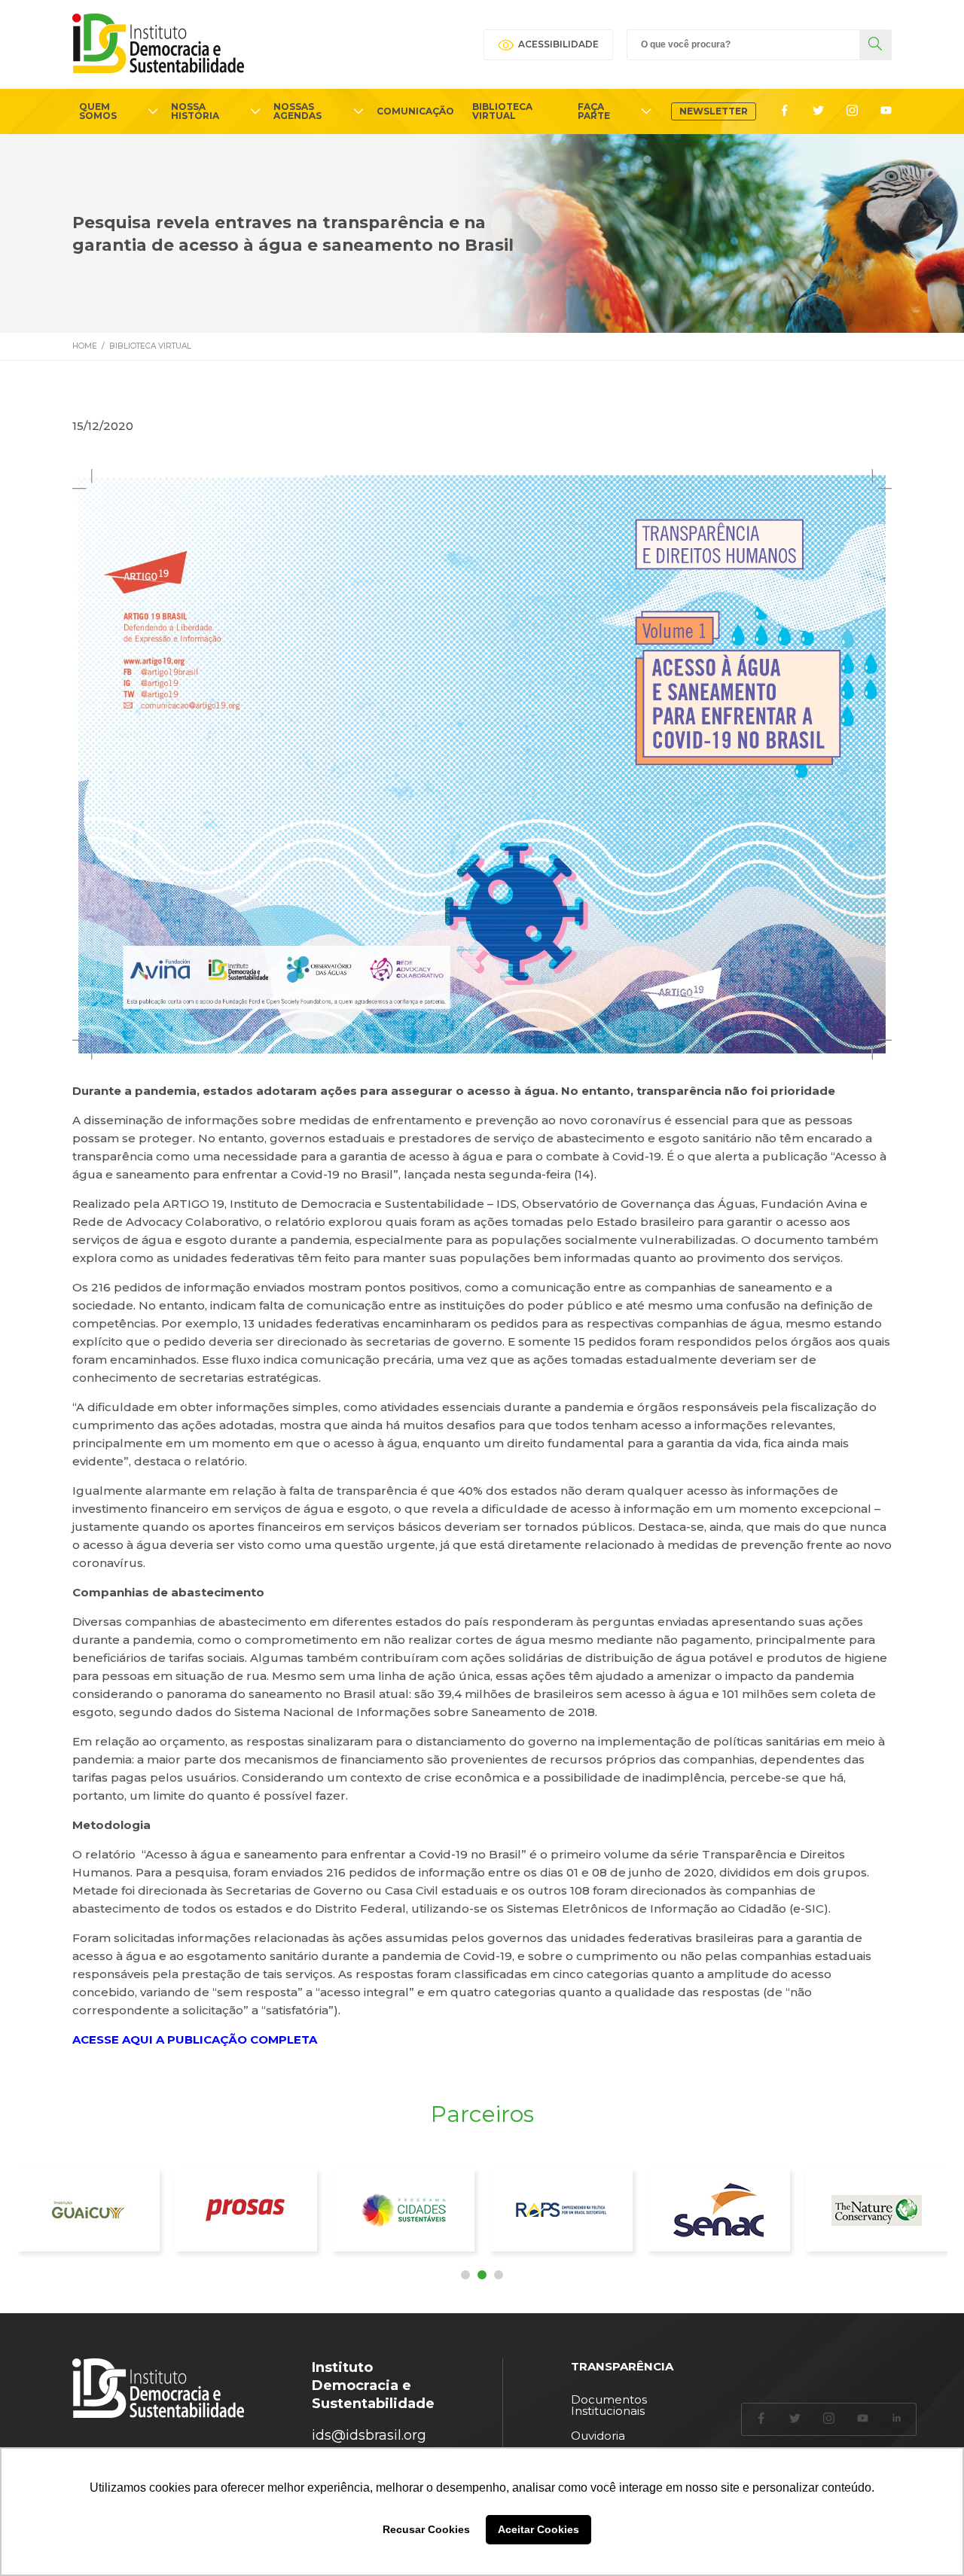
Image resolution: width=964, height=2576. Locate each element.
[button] (465, 2275)
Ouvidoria (598, 2436)
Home (85, 346)
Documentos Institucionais (609, 2405)
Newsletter (714, 111)
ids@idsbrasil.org (369, 2435)
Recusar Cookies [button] (426, 2529)
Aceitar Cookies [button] (538, 2529)
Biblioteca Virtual (150, 346)
